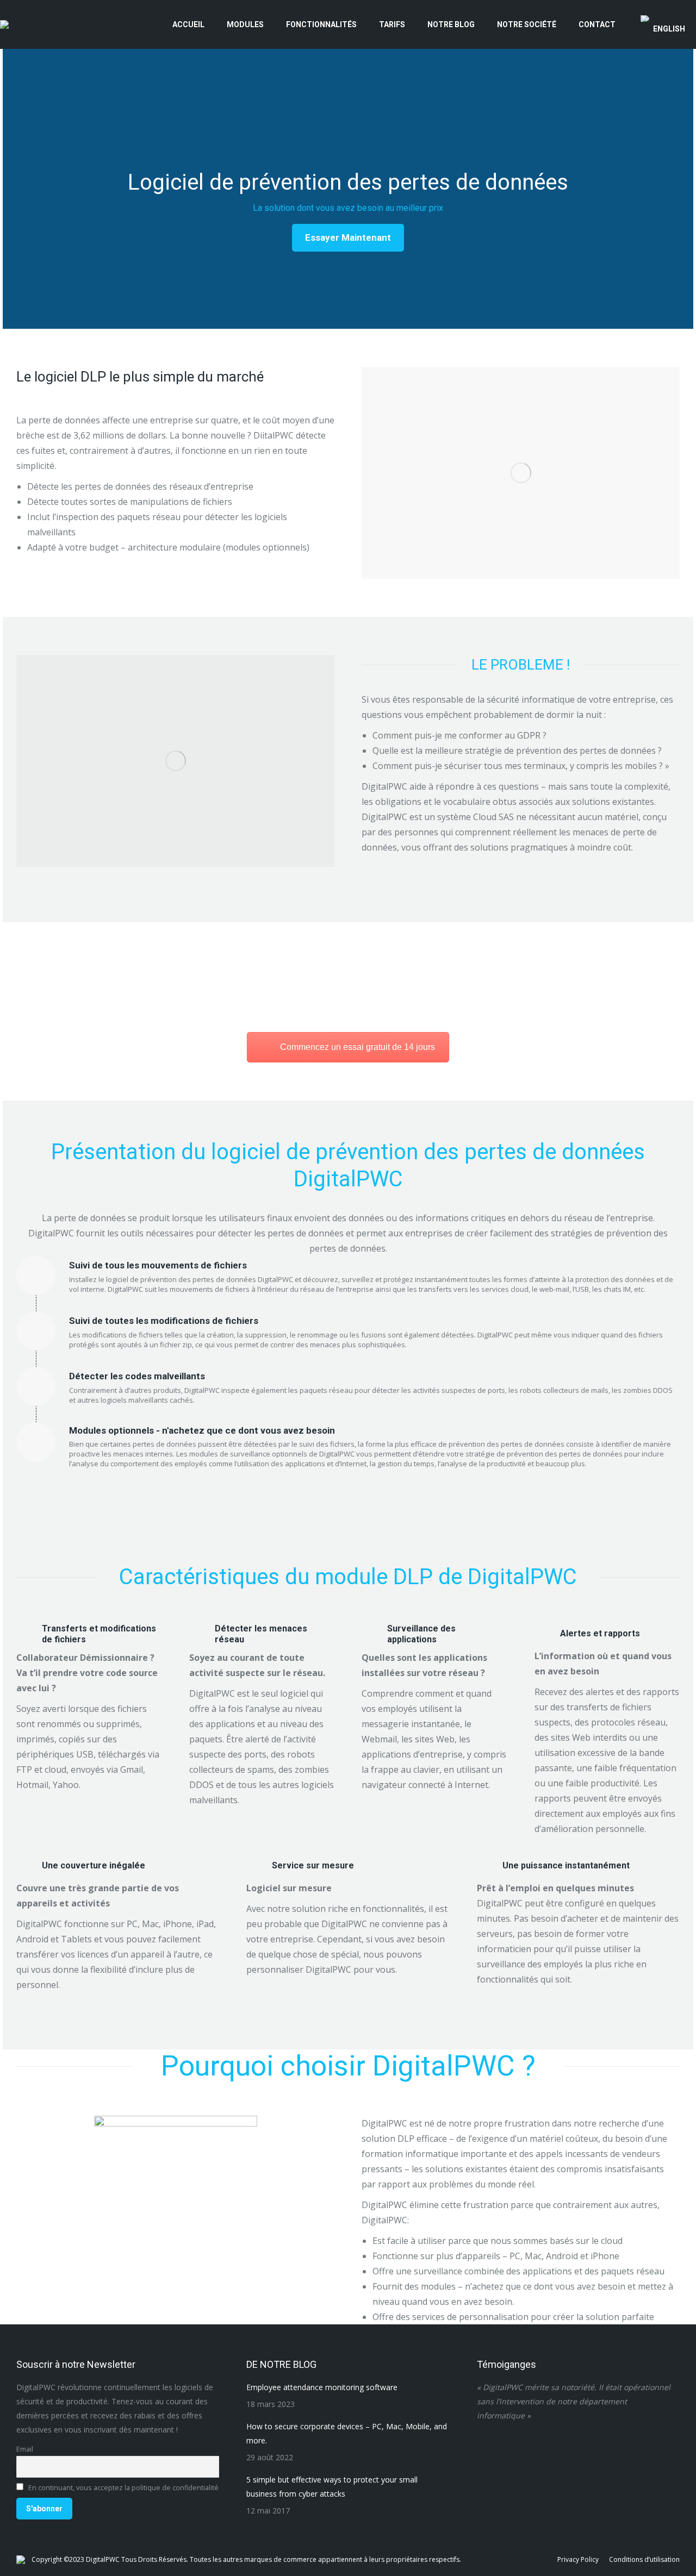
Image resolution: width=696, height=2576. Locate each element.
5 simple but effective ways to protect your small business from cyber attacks (332, 2487)
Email (25, 2449)
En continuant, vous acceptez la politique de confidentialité (123, 2488)
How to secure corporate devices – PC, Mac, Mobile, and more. (347, 2433)
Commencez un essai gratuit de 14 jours (358, 1047)
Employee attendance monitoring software (322, 2387)
